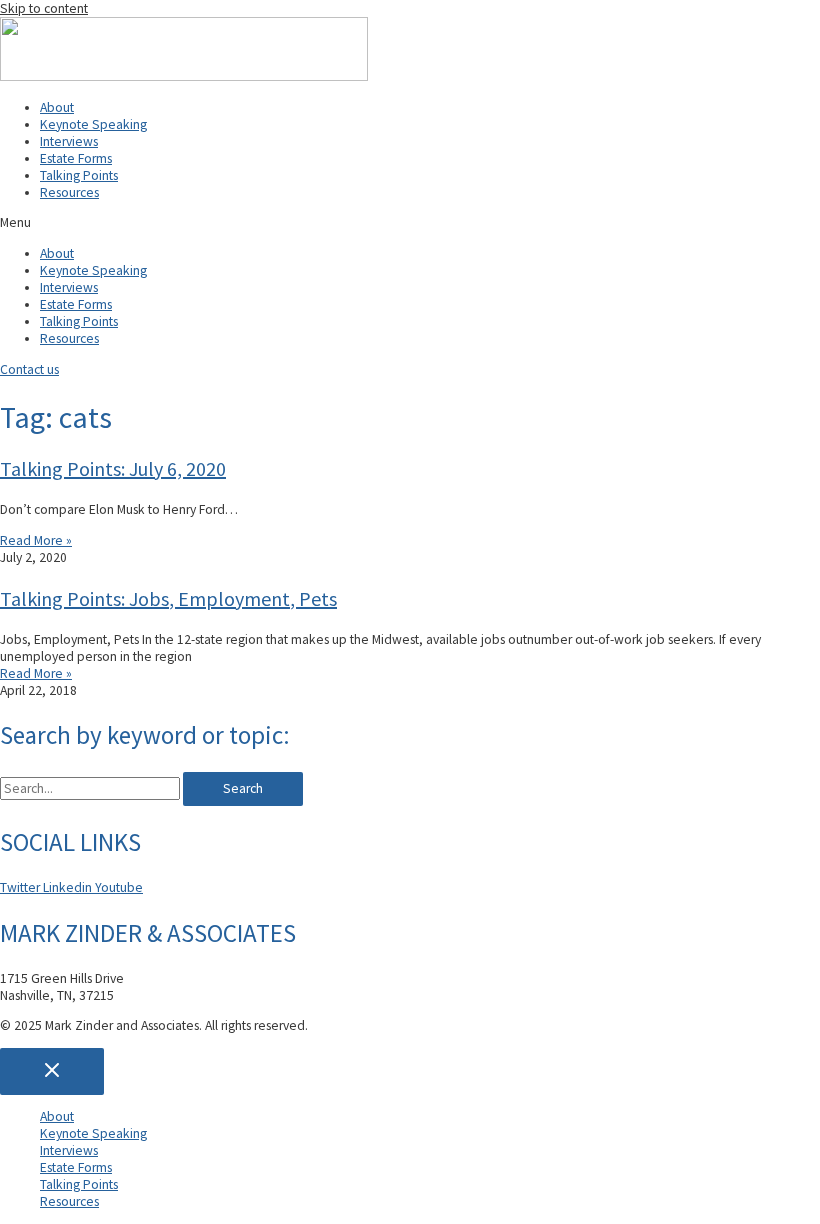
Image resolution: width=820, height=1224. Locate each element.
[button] (410, 222)
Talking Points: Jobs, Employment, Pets (168, 598)
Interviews (69, 141)
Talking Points (79, 175)
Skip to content (44, 8)
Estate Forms (76, 158)
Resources (69, 192)
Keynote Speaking (93, 124)
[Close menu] (52, 1071)
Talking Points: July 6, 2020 (113, 468)
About (57, 107)
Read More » (36, 540)
